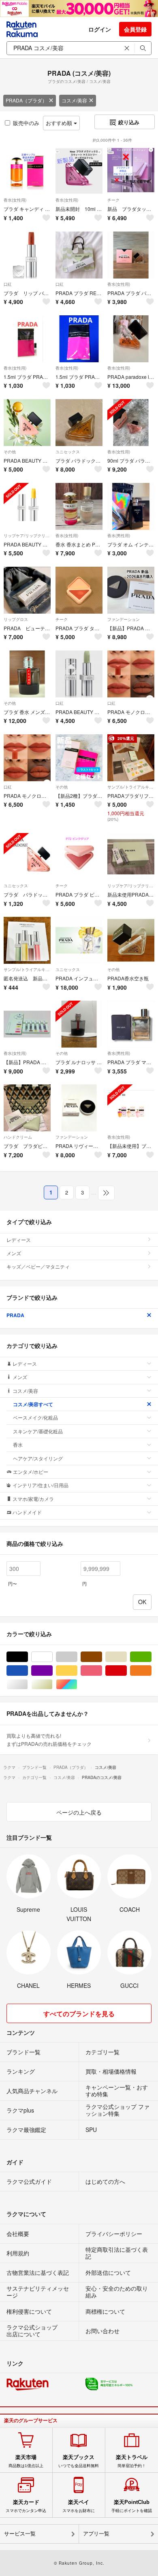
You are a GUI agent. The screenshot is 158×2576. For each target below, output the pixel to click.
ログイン (100, 29)
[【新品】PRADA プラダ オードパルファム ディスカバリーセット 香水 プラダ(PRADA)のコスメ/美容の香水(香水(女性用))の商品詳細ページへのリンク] (27, 1024)
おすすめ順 (60, 123)
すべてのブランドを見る (79, 2014)
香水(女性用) (15, 200)
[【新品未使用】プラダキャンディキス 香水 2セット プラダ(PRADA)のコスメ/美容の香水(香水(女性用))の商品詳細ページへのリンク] (131, 1108)
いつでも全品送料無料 (79, 2461)
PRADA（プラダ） (26, 100)
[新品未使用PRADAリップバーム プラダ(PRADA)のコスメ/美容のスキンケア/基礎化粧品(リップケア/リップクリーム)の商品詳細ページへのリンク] (131, 857)
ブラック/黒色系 (28, 1657)
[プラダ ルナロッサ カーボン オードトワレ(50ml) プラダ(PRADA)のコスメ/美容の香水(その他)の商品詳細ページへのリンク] (79, 1024)
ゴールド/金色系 (52, 1684)
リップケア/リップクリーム (27, 536)
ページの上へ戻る (79, 1812)
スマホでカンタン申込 (26, 2506)
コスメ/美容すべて (33, 1404)
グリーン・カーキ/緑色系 (151, 1657)
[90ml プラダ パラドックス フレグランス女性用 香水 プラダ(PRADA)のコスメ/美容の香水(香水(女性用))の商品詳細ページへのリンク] (131, 423)
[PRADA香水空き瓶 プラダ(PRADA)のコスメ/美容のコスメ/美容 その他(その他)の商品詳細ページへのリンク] (131, 940)
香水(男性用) (119, 536)
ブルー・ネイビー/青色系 (28, 1671)
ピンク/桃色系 (102, 1671)
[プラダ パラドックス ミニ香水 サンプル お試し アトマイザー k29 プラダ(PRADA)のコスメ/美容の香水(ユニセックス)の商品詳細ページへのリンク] (27, 857)
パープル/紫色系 (52, 1671)
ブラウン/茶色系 (102, 1657)
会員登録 (135, 29)
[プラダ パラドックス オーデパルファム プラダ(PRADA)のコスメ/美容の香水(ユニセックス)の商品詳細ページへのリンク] (79, 423)
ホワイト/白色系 (52, 1657)
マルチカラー (77, 1684)
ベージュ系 (127, 1657)
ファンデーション (124, 619)
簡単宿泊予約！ (132, 2461)
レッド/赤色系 (127, 1671)
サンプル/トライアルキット (131, 787)
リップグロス (16, 619)
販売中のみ (26, 123)
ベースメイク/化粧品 (35, 1417)
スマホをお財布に (79, 2506)
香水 (18, 1444)
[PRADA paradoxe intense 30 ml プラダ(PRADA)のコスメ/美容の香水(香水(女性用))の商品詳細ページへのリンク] (131, 339)
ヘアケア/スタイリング (38, 1458)
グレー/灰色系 (77, 1657)
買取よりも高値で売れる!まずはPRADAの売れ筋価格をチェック (49, 1740)
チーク (113, 200)
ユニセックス (68, 452)
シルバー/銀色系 (28, 1684)
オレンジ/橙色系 (151, 1671)
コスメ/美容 (74, 100)
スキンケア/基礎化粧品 (38, 1431)
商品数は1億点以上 (26, 2461)
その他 (10, 452)
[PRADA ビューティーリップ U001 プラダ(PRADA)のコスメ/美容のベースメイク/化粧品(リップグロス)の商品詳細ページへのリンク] (27, 590)
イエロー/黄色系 (77, 1671)
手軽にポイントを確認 (132, 2506)
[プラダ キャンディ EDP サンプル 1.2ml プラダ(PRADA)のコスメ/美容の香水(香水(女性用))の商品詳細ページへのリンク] (27, 171)
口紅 (8, 284)
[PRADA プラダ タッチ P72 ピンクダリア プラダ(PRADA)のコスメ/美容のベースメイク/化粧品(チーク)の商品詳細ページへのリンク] (79, 590)
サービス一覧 (20, 2534)
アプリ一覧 (96, 2534)
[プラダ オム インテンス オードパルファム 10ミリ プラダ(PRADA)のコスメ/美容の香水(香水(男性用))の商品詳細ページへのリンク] (131, 506)
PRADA (15, 1315)
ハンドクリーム (18, 1137)
